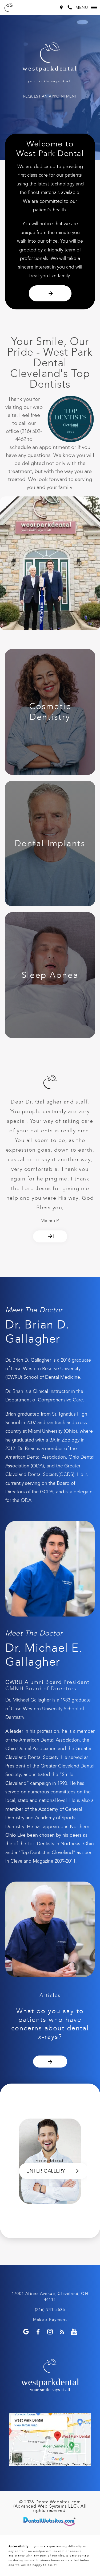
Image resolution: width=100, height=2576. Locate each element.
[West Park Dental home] (9, 7)
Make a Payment (50, 2319)
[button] (86, 7)
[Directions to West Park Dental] (61, 7)
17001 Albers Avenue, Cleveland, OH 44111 (50, 2297)
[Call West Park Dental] (70, 7)
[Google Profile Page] (26, 2332)
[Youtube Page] (74, 2332)
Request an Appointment (50, 97)
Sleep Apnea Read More (50, 975)
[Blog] (62, 2332)
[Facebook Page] (38, 2332)
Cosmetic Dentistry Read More (50, 712)
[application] (50, 2439)
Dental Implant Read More (50, 844)
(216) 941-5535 (50, 2310)
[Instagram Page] (50, 2332)
